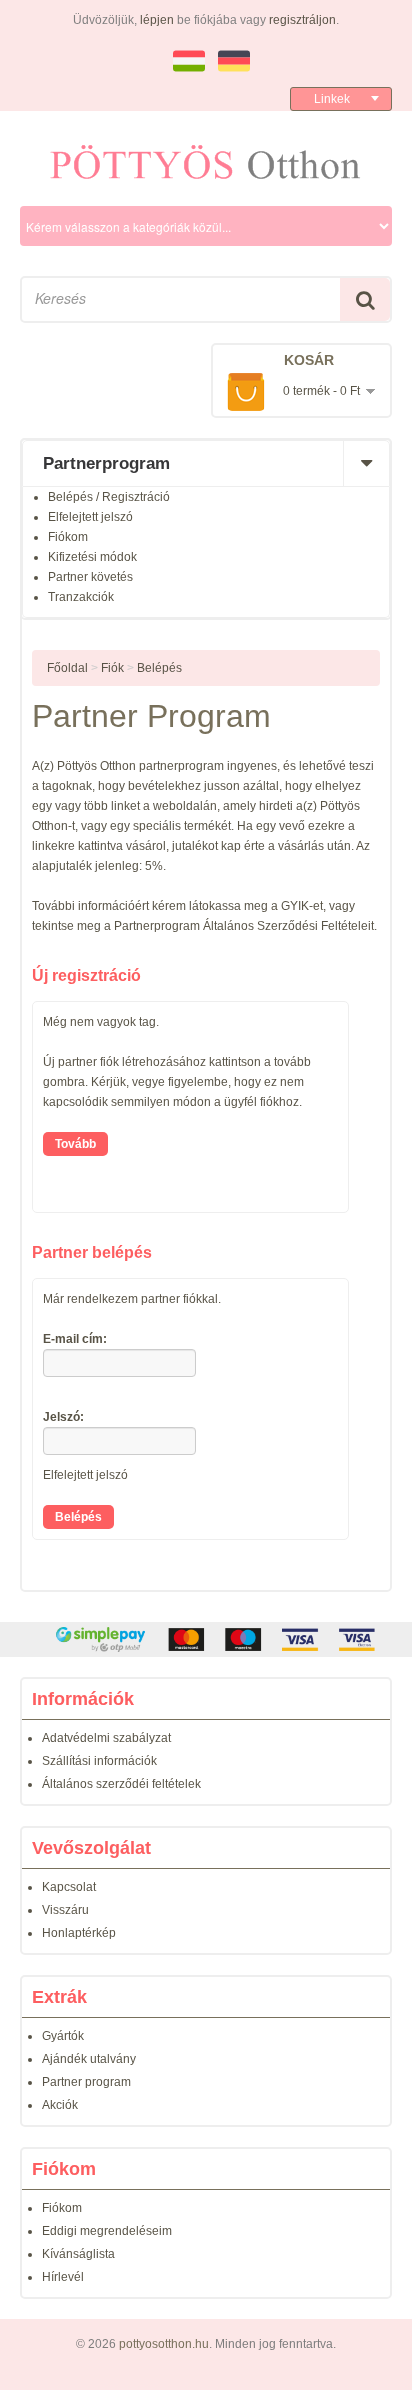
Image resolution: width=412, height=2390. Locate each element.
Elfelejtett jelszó (90, 517)
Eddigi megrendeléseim (107, 2231)
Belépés (70, 497)
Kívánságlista (78, 2254)
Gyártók (63, 2036)
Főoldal (67, 668)
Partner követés (90, 577)
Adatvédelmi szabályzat (106, 1738)
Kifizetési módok (92, 557)
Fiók (112, 668)
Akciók (60, 2105)
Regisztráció (136, 497)
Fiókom (68, 537)
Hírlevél (63, 2277)
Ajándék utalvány (89, 2059)
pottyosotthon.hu (164, 2344)
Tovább (75, 1144)
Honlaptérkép (79, 1933)
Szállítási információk (99, 1761)
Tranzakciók (81, 597)
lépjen (157, 20)
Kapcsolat (69, 1887)
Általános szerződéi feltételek (121, 1784)
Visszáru (65, 1910)
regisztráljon (302, 20)
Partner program (86, 2082)
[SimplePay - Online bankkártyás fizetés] (206, 1639)
